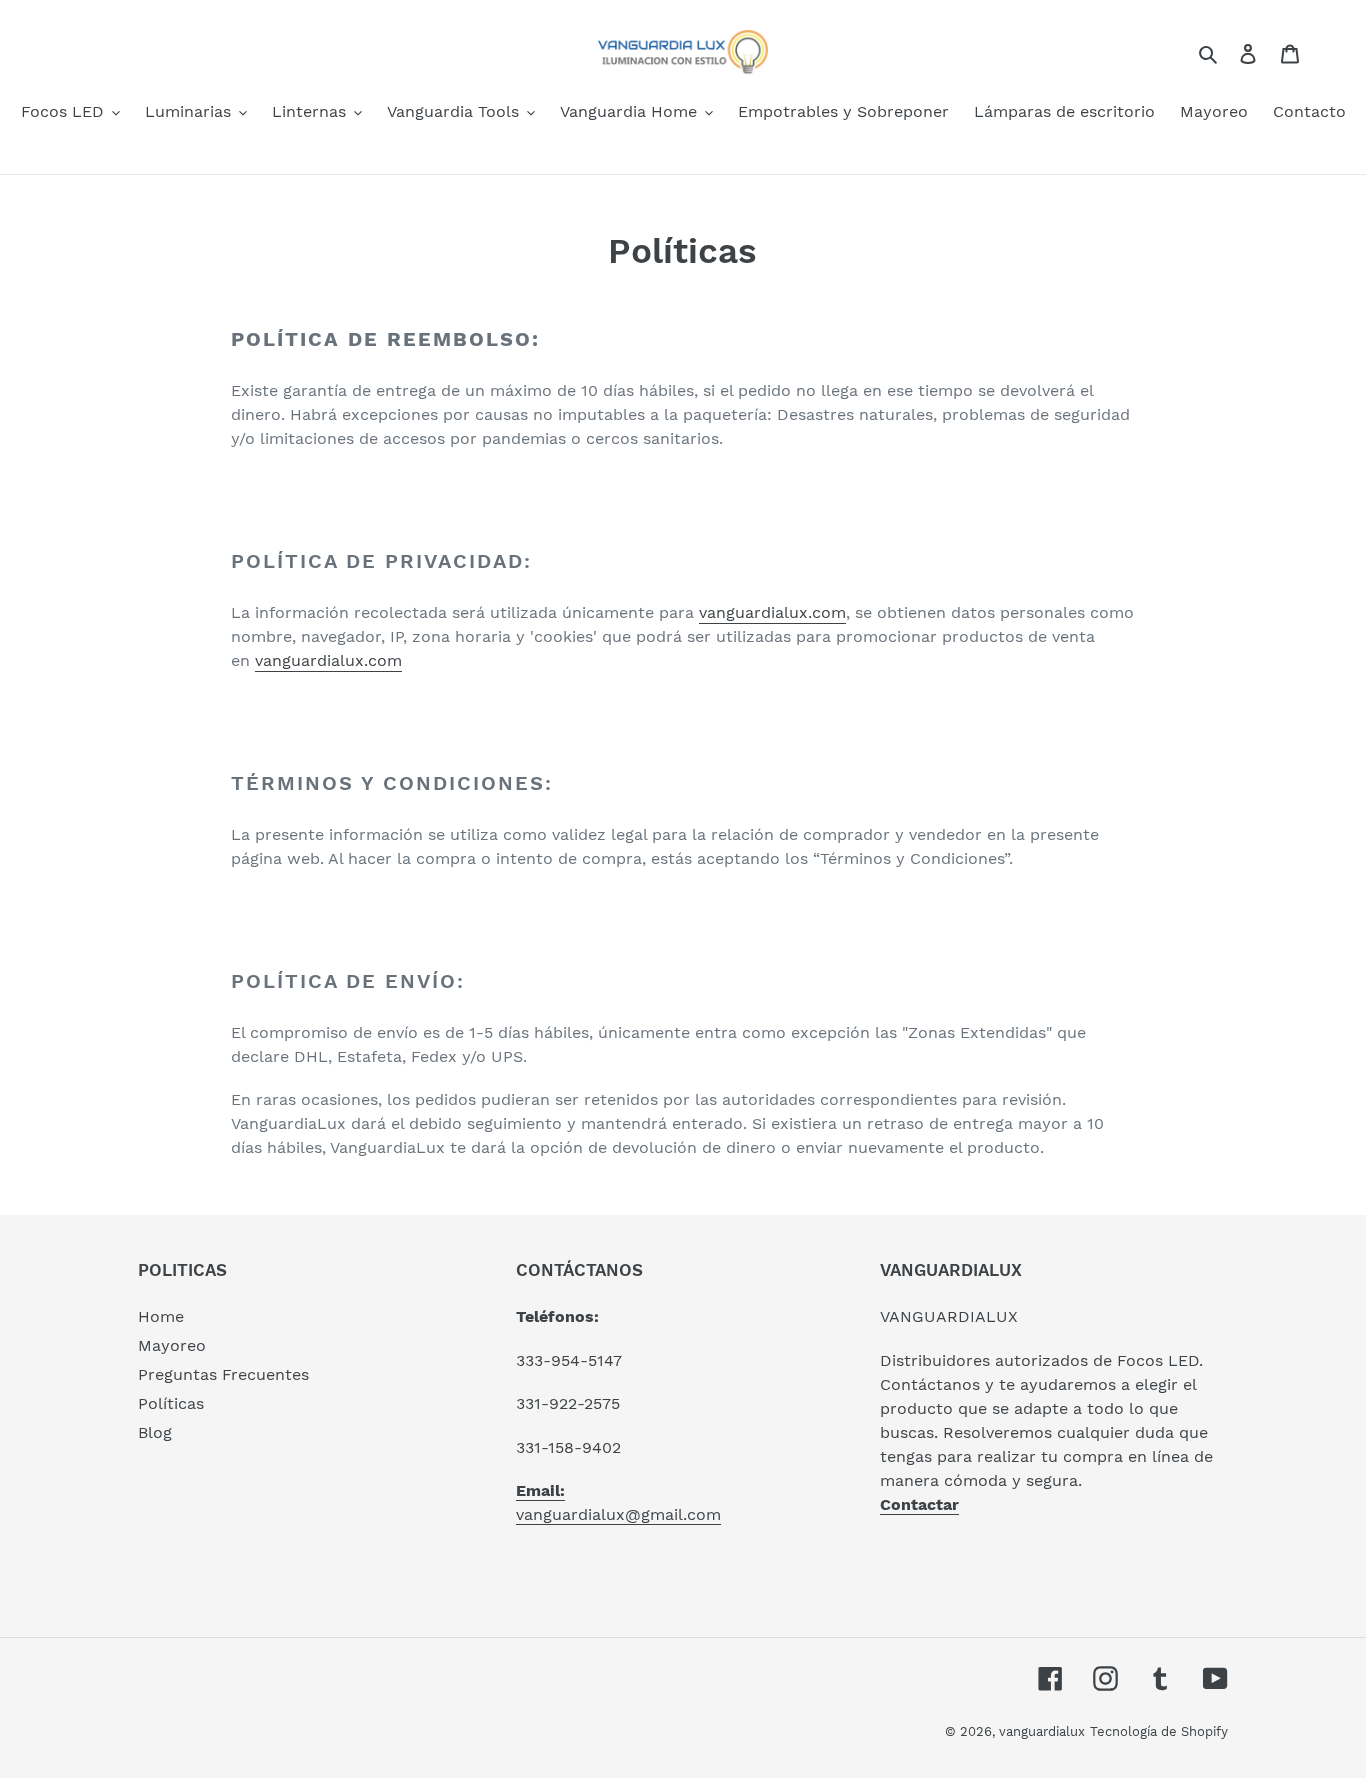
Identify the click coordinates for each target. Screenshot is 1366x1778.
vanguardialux (1042, 1731)
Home (161, 1316)
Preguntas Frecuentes (223, 1374)
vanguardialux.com (772, 612)
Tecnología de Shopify (1159, 1731)
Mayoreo (172, 1345)
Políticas (171, 1403)
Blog (155, 1432)
